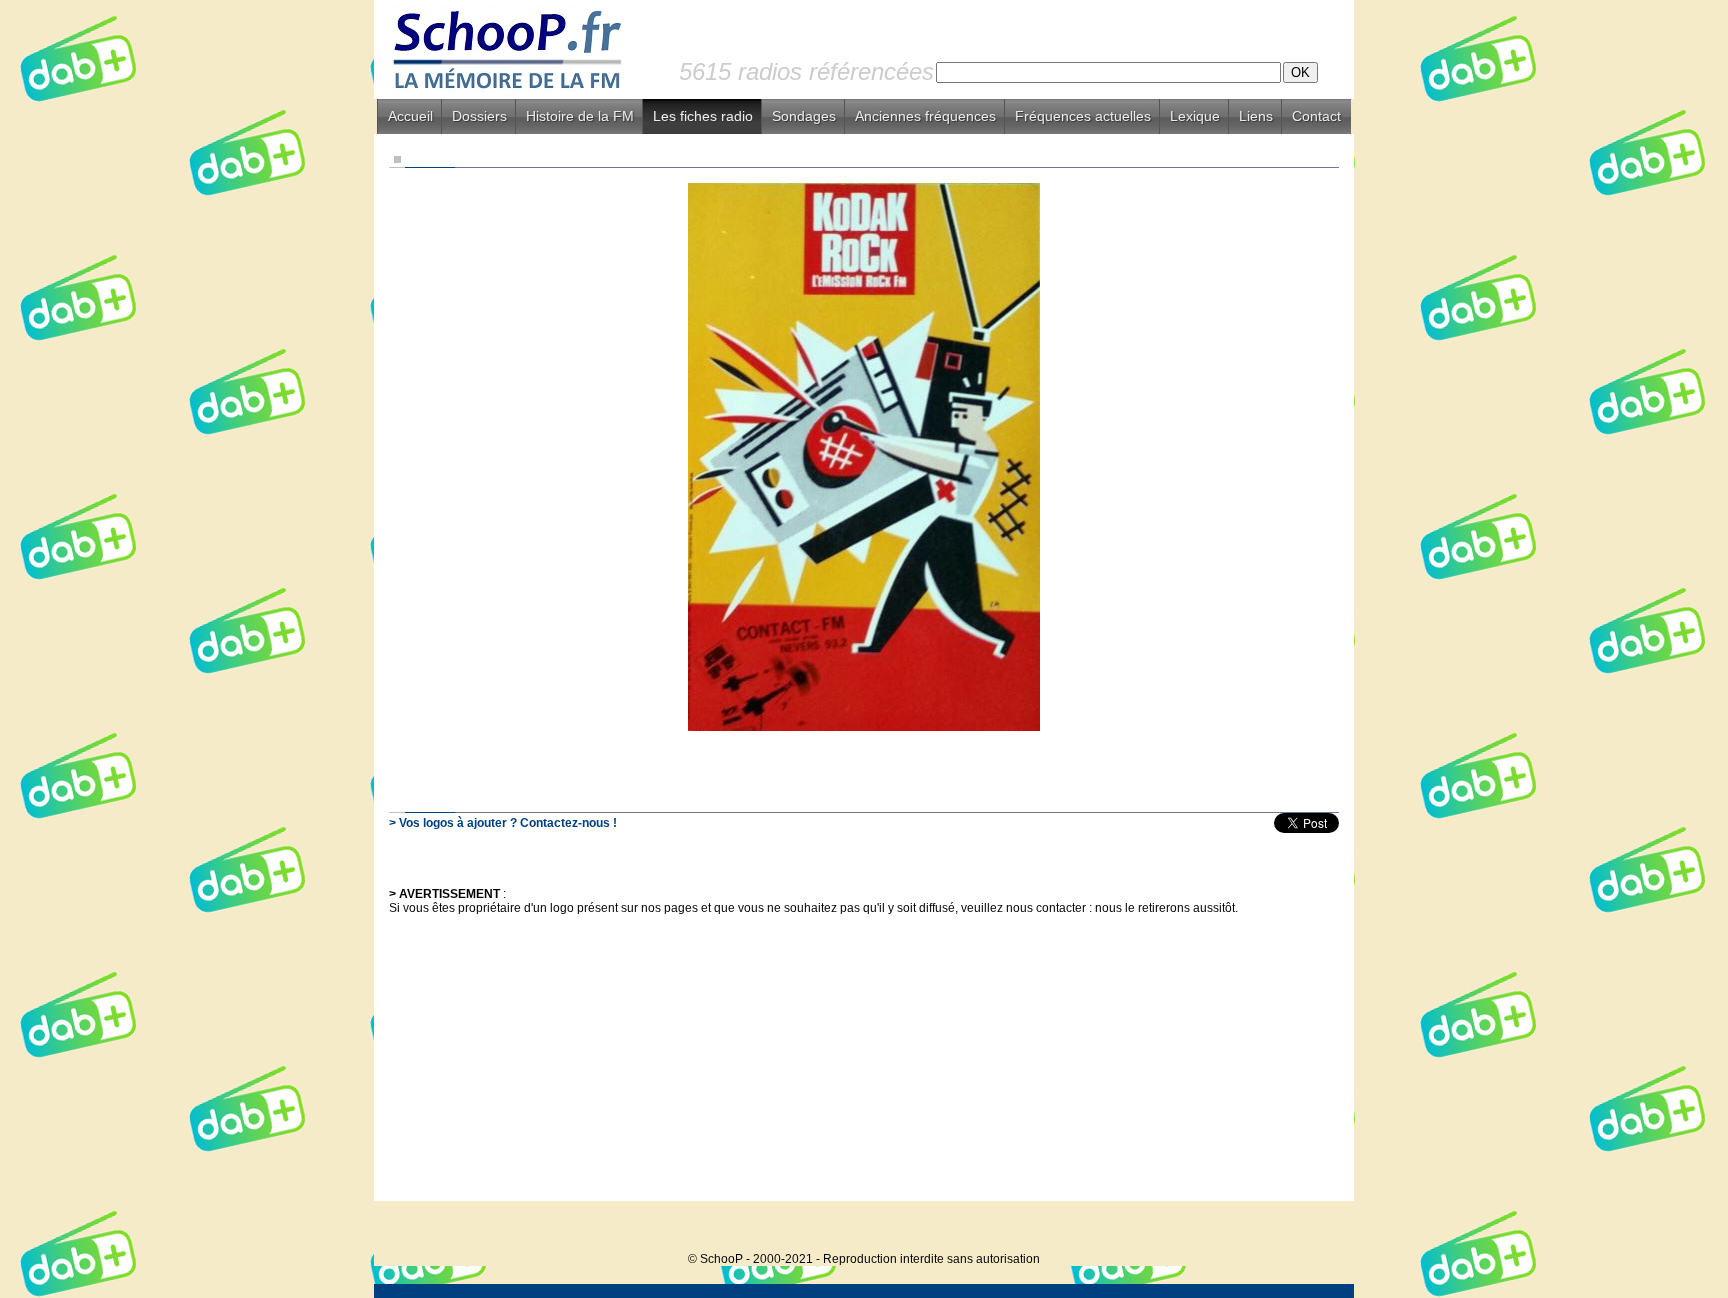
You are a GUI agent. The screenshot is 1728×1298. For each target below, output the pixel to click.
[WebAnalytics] (1314, 1228)
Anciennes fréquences (925, 116)
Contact (1316, 116)
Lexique (1195, 116)
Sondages (804, 116)
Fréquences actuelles (1083, 116)
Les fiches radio (703, 116)
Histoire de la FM (580, 116)
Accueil (410, 116)
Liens (1256, 116)
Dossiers (479, 116)
